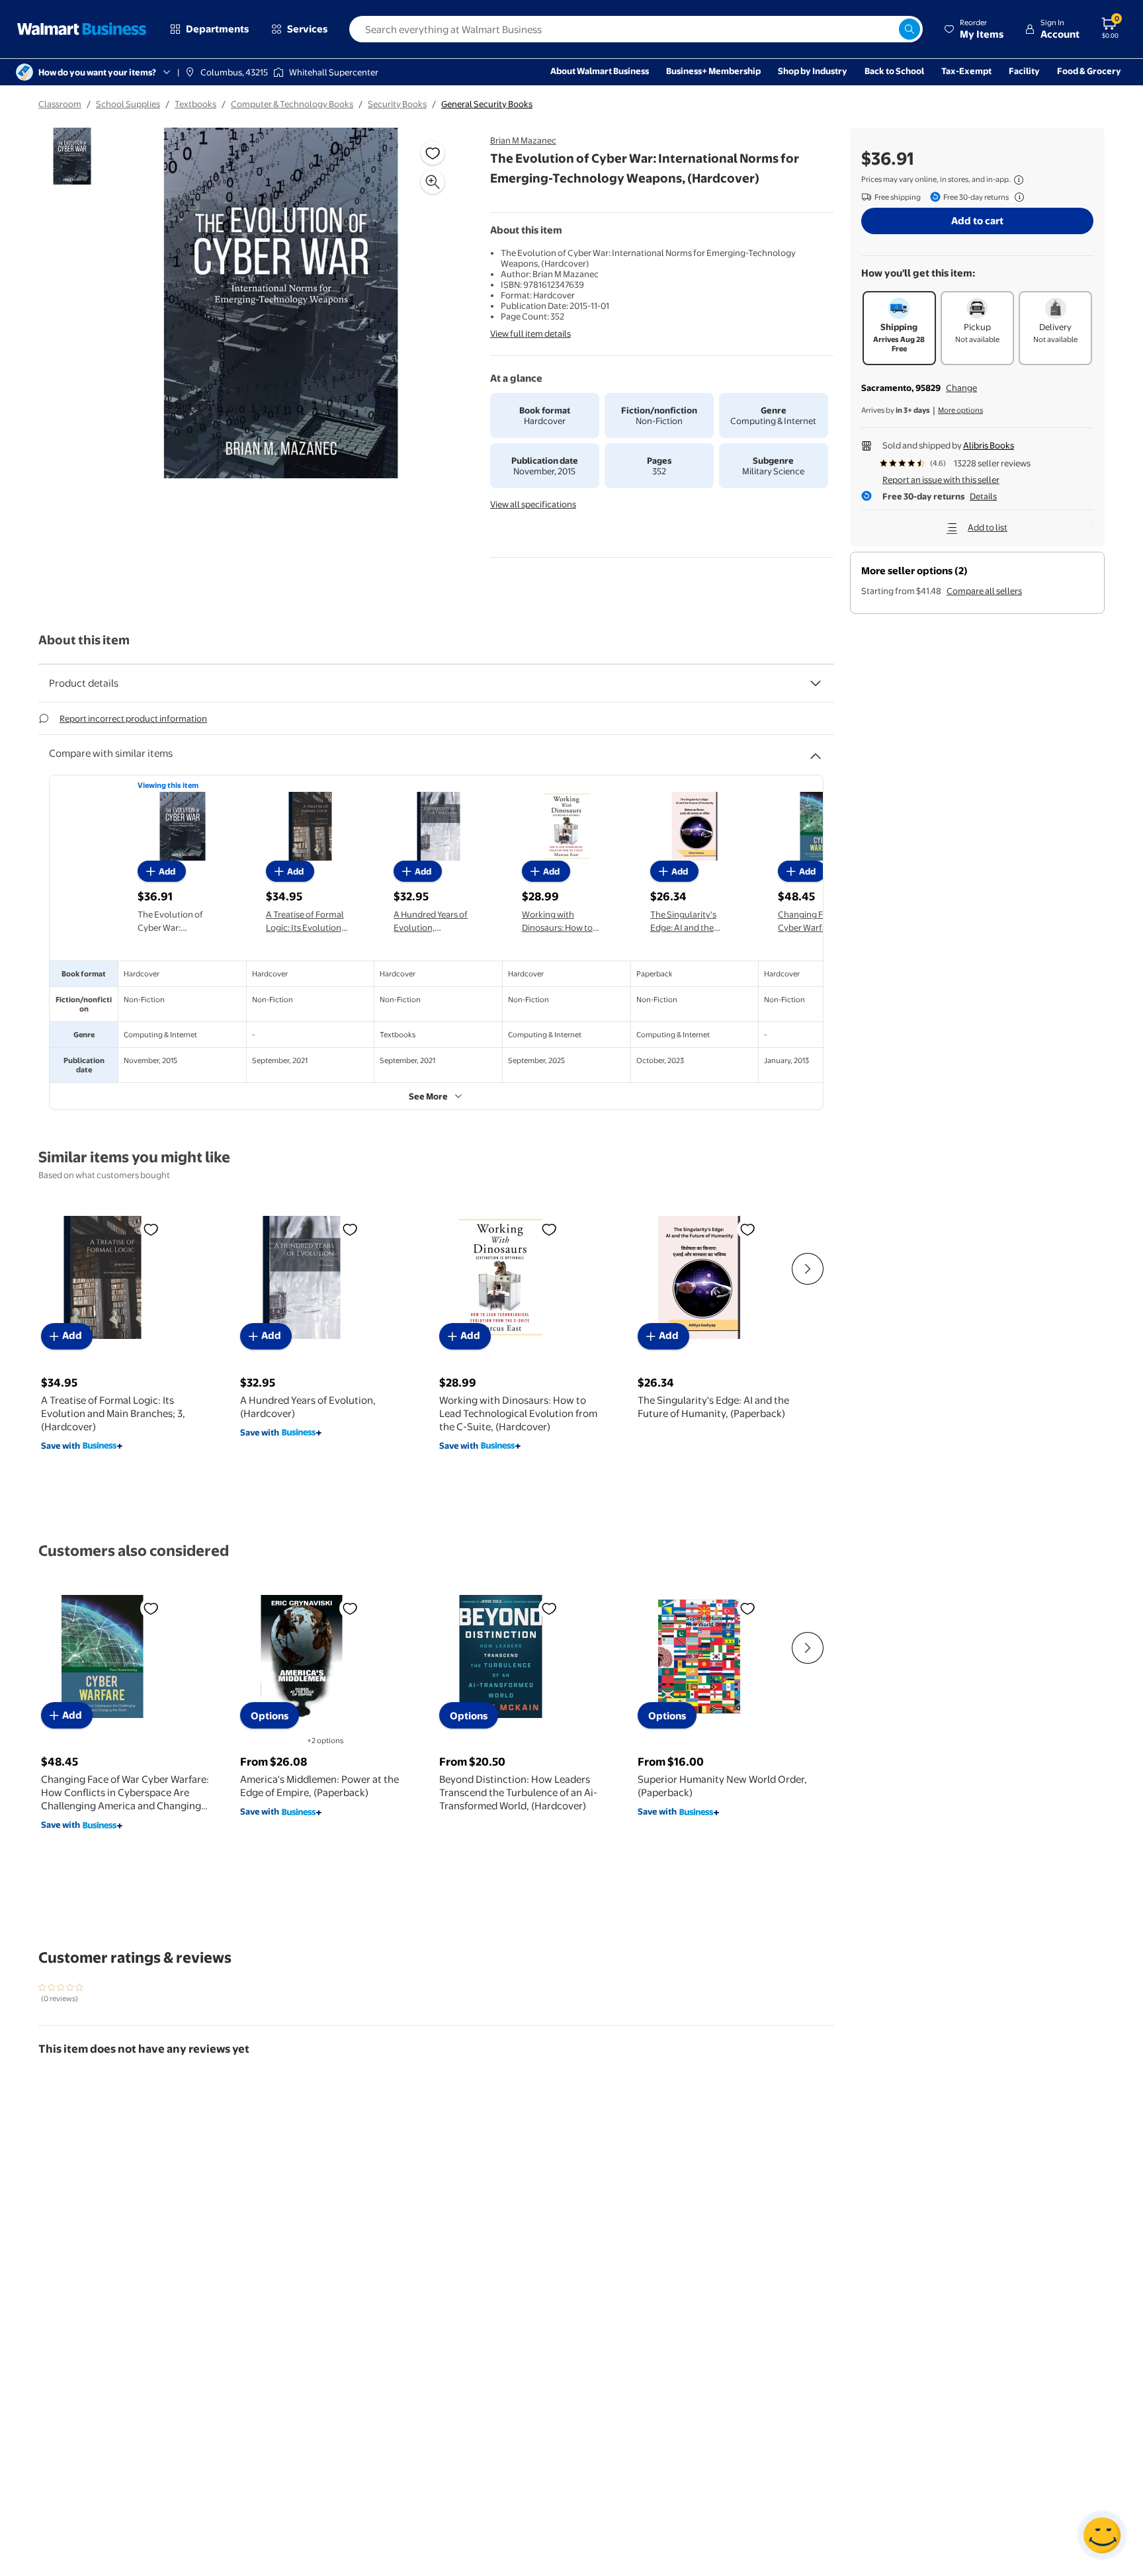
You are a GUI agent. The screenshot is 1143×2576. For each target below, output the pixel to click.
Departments (217, 29)
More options (960, 410)
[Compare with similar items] (816, 751)
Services (307, 29)
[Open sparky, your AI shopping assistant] (1102, 2535)
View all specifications (533, 504)
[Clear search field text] (888, 29)
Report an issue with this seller (941, 480)
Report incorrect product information (133, 718)
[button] (974, 29)
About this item (84, 640)
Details (983, 496)
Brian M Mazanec (523, 140)
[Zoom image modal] (433, 182)
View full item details (530, 333)
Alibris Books (989, 445)
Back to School (894, 71)
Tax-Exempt (966, 71)
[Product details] (816, 683)
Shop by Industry (813, 71)
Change (961, 388)
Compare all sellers (984, 591)
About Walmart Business (600, 71)
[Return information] (1017, 197)
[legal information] (1019, 180)
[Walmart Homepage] (82, 29)
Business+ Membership (713, 71)
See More (428, 1096)
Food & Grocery (1089, 71)
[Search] (910, 29)
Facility (1024, 71)
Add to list (988, 527)
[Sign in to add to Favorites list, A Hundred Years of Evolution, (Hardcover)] (350, 1228)
